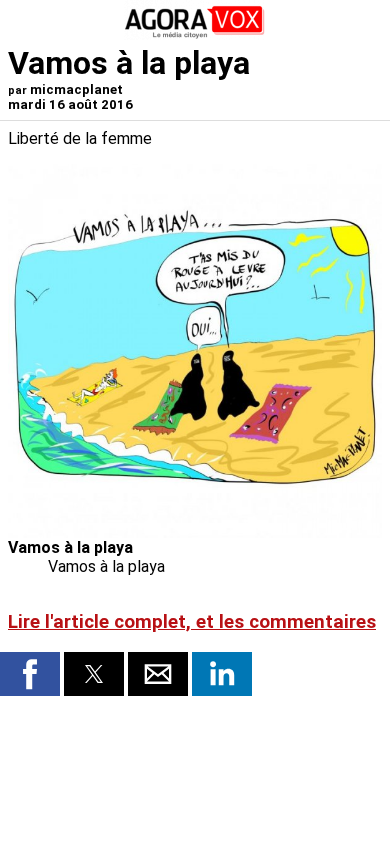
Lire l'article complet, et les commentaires (192, 622)
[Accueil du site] (195, 34)
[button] (30, 674)
